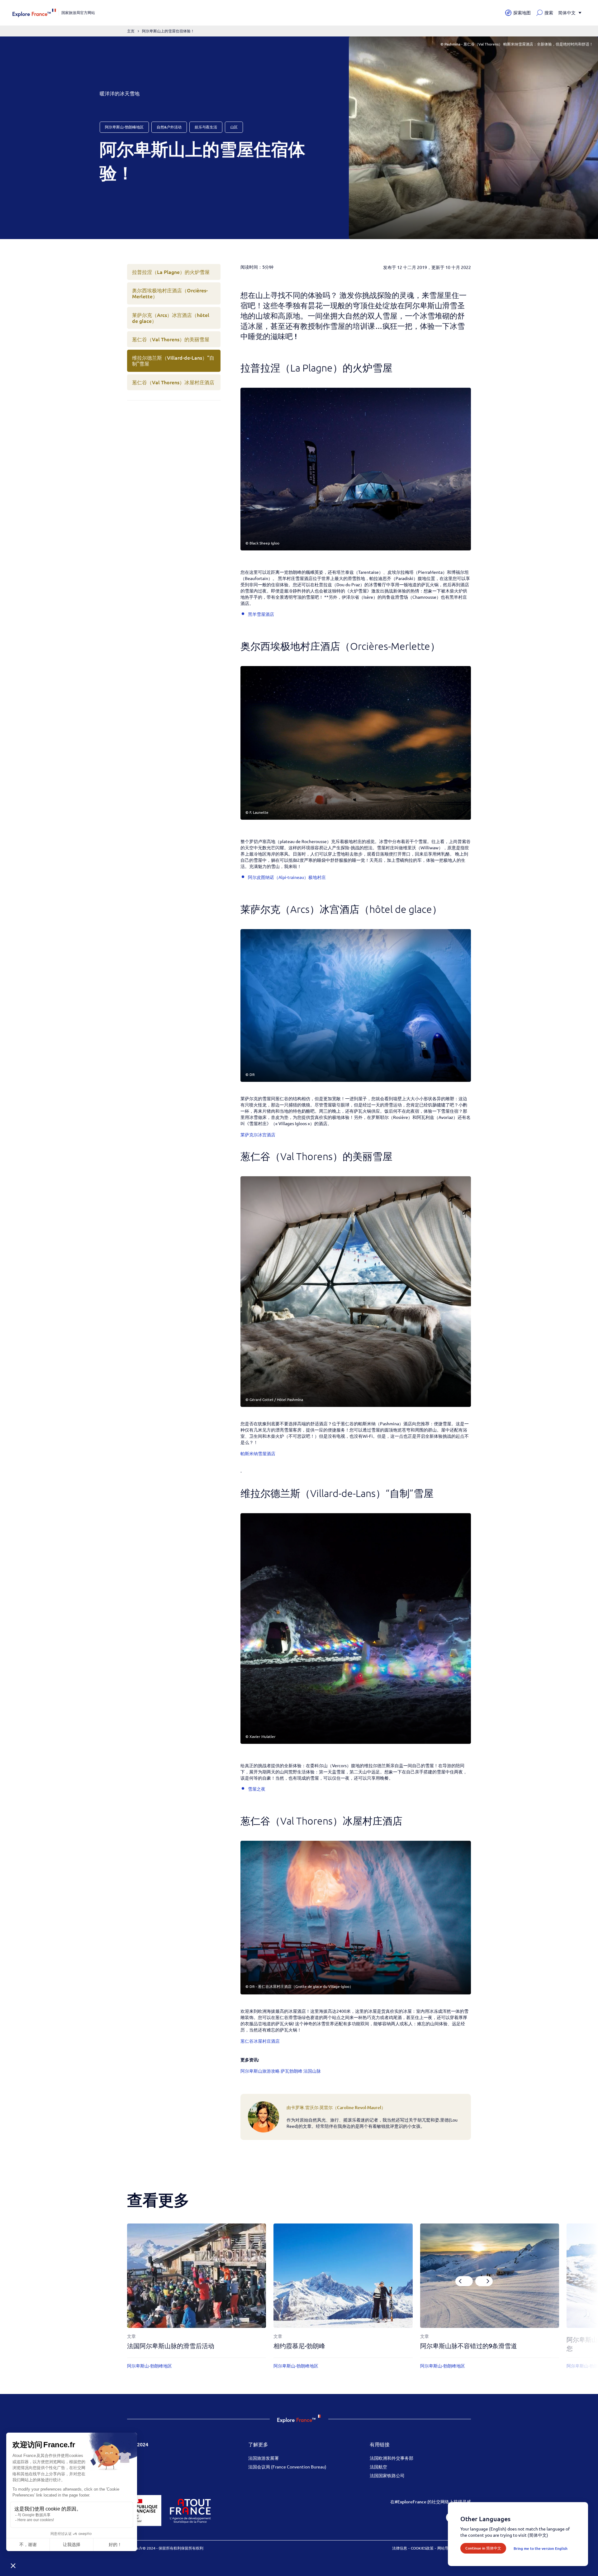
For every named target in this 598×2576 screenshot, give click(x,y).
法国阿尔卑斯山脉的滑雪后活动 (171, 2346)
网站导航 (445, 2548)
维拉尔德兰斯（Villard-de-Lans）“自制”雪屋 (173, 360)
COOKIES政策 (422, 2548)
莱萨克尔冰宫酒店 (258, 1134)
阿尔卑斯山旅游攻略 (260, 2071)
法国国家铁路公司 (387, 2475)
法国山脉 (312, 2071)
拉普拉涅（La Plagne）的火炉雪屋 (171, 272)
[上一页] (464, 2281)
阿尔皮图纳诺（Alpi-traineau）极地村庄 (287, 877)
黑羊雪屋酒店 (261, 614)
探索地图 (522, 13)
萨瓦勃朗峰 (292, 2071)
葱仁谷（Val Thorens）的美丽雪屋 (171, 339)
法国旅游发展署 (263, 2458)
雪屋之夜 (257, 1789)
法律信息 (400, 2548)
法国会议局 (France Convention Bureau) (287, 2467)
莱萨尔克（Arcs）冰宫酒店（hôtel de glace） (171, 318)
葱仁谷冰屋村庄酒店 (260, 2041)
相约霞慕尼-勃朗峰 (299, 2346)
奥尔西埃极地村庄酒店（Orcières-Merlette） (170, 293)
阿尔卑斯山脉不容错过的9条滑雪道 (469, 2346)
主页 (131, 31)
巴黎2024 (138, 2444)
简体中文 (567, 13)
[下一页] (484, 2281)
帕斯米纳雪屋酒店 (258, 1453)
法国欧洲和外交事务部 (392, 2458)
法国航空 (378, 2467)
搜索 (549, 13)
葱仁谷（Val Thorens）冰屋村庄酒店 (173, 382)
